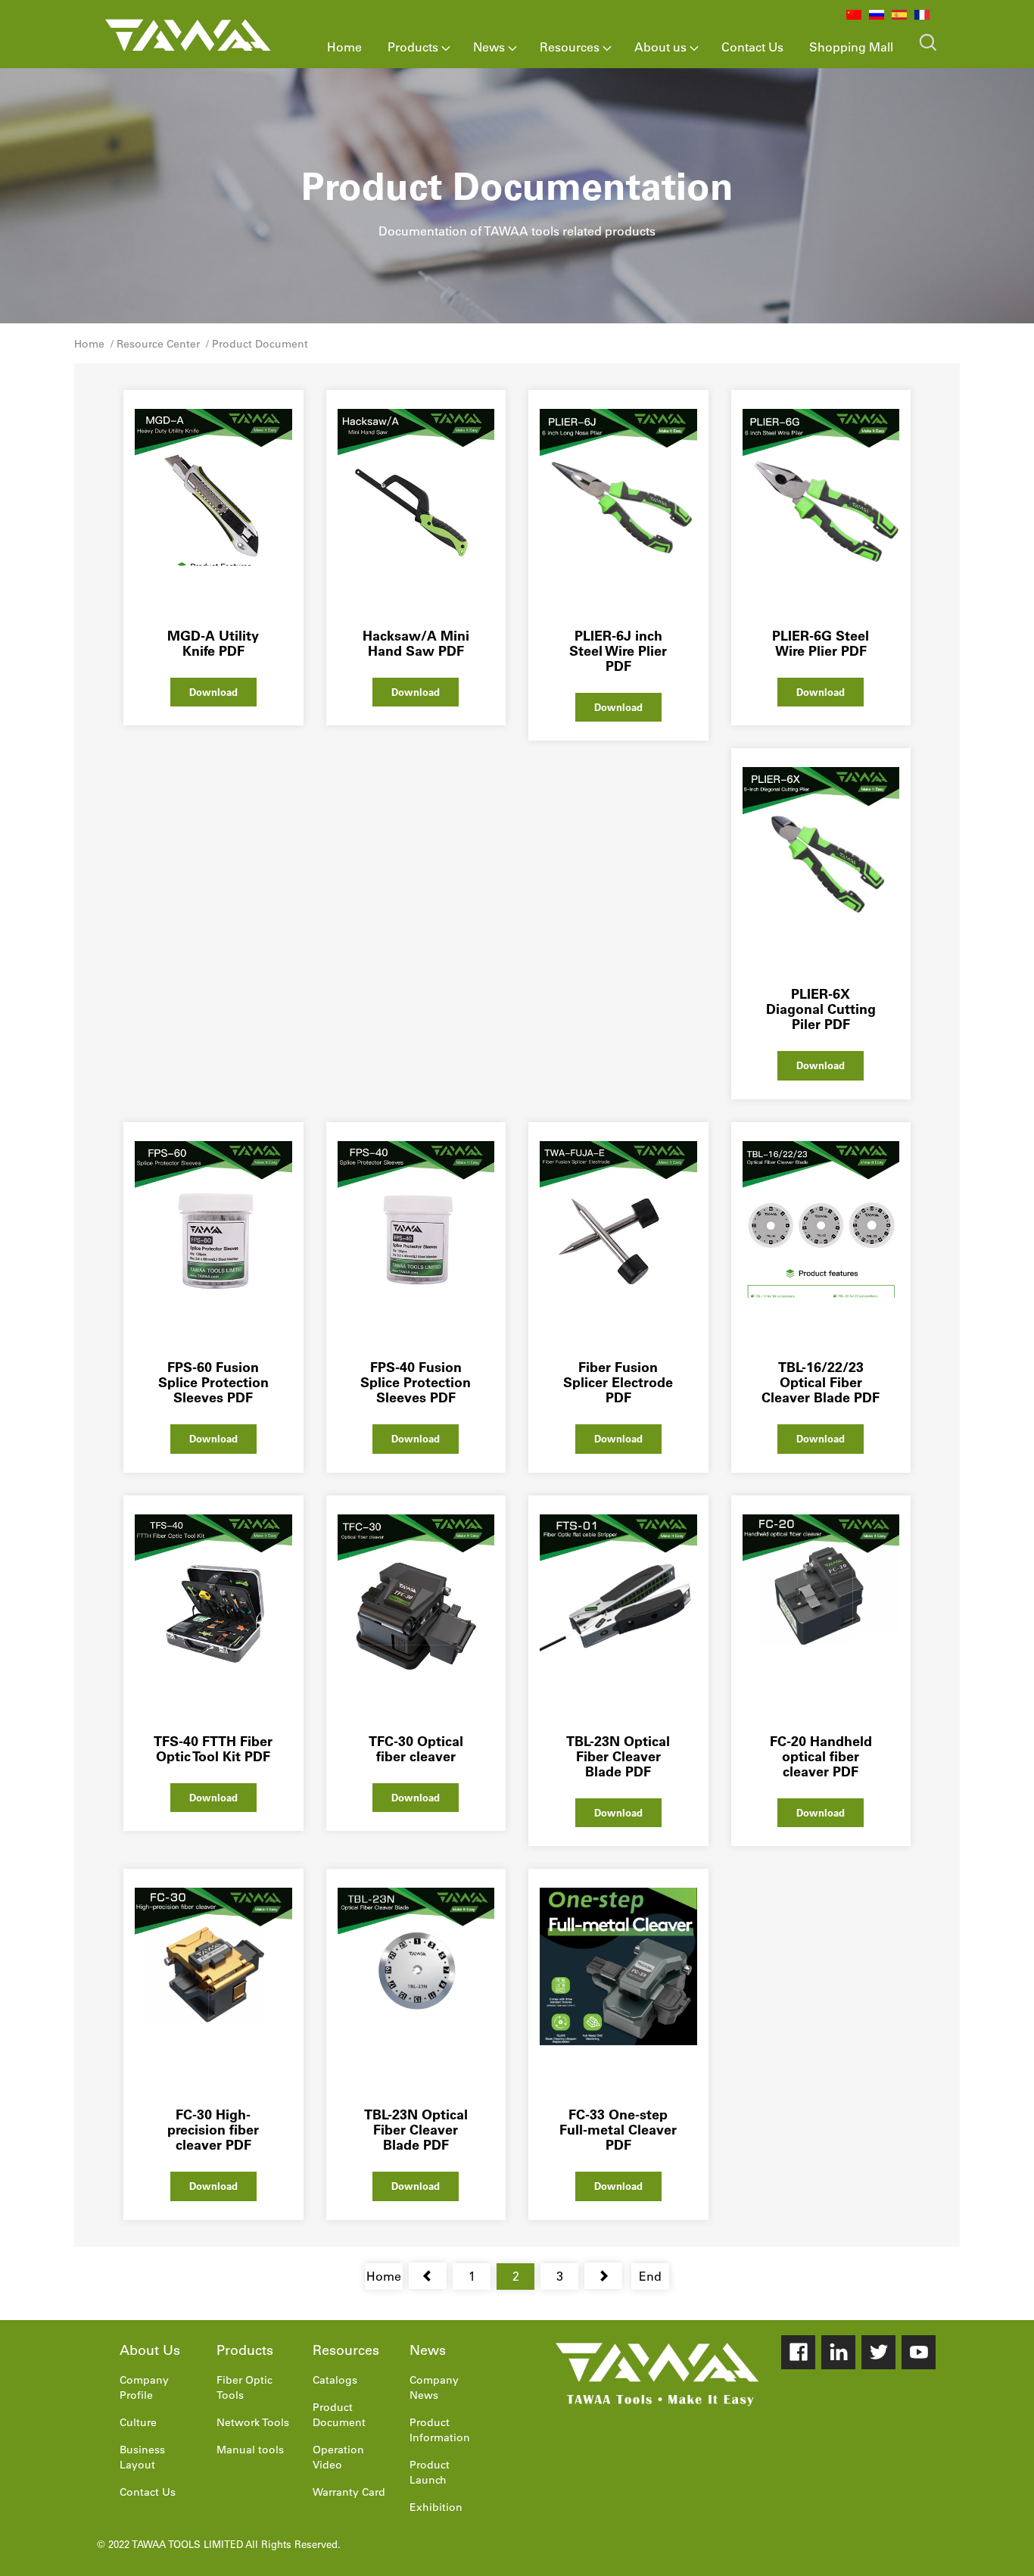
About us (660, 47)
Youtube (919, 2352)
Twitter (878, 2352)
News (489, 47)
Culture (138, 2422)
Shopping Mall (851, 47)
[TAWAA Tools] (657, 2375)
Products (413, 47)
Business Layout (142, 2457)
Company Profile (144, 2387)
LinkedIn (838, 2352)
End (650, 2276)
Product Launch (430, 2472)
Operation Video (338, 2457)
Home (344, 47)
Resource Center (158, 344)
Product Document (260, 344)
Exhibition (436, 2507)
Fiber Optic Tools (244, 2387)
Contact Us (752, 47)
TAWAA (188, 32)
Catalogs (335, 2380)
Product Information (440, 2430)
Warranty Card (349, 2492)
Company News (434, 2387)
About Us (150, 2350)
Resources (570, 47)
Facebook (798, 2352)
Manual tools (250, 2450)
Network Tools (253, 2422)
